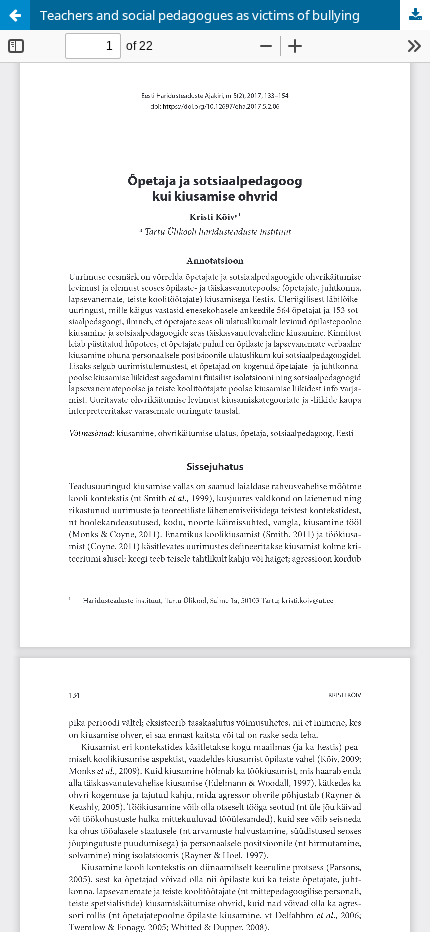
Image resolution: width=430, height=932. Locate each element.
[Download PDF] (415, 15)
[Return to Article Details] (15, 15)
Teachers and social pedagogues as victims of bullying (200, 15)
